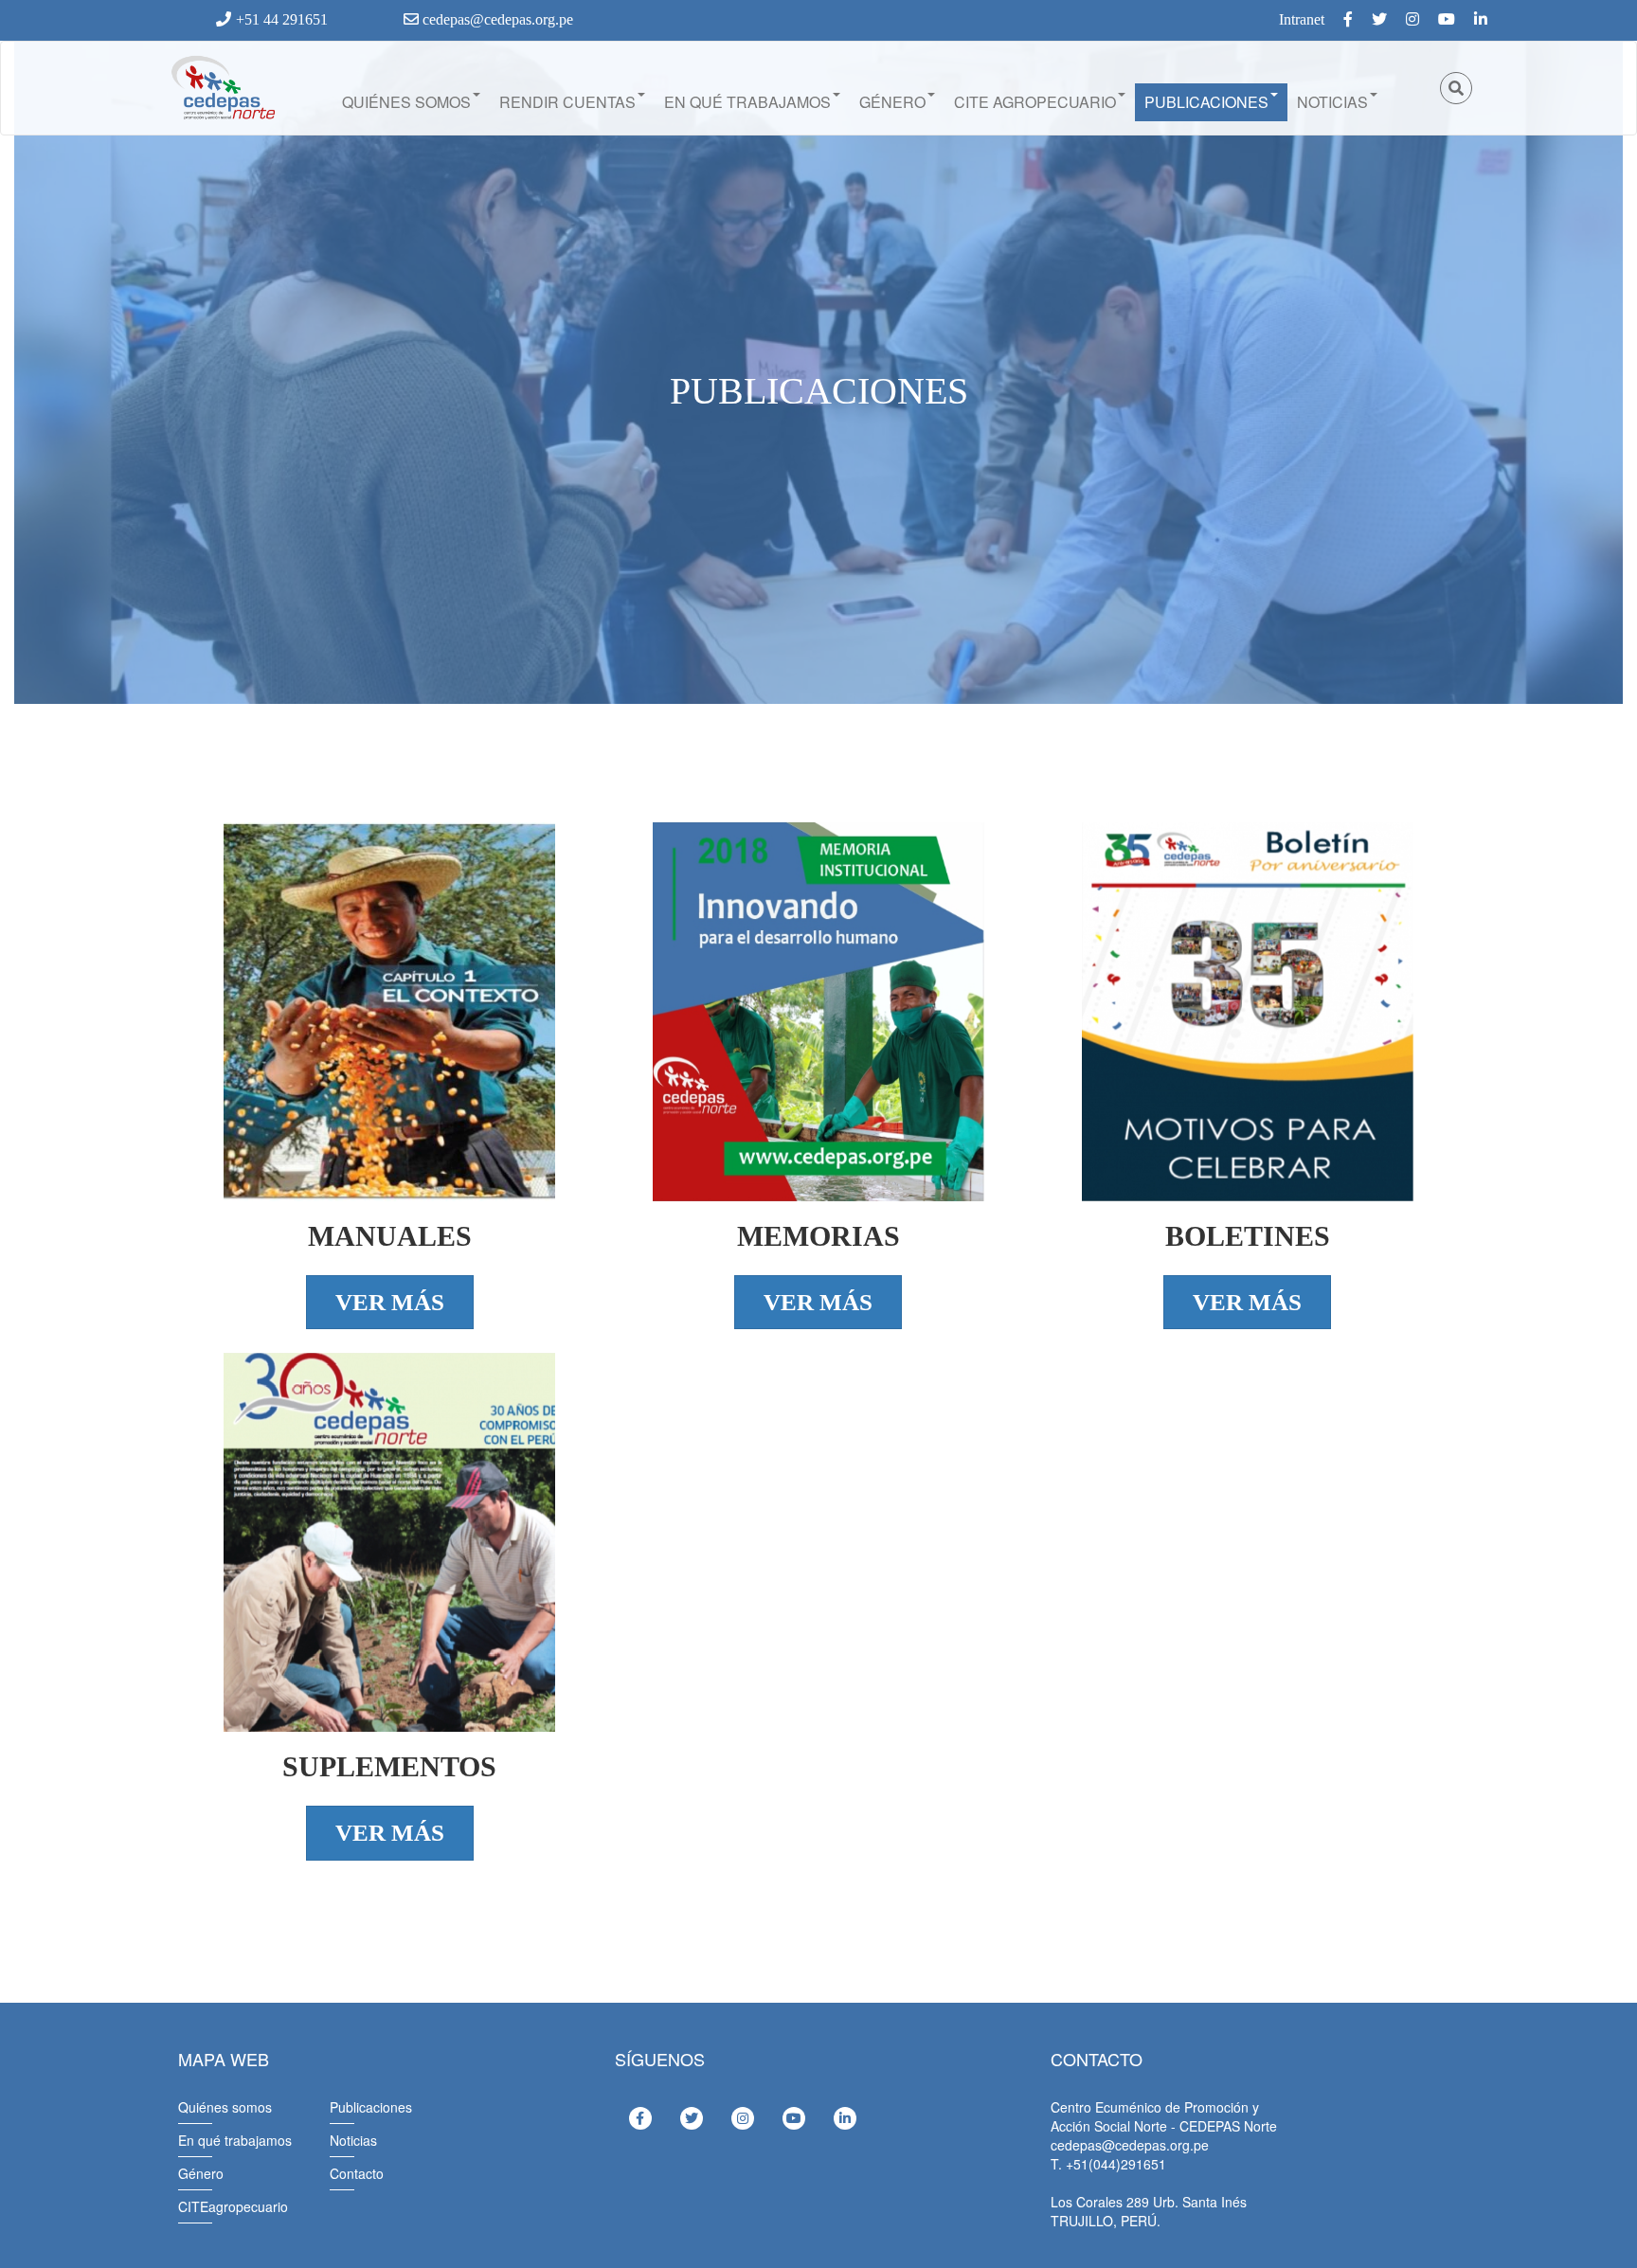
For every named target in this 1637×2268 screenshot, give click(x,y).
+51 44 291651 (282, 19)
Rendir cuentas (567, 102)
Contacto (357, 2173)
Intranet (1302, 19)
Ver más (390, 1302)
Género (892, 102)
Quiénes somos (406, 102)
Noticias (1332, 102)
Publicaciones (1206, 102)
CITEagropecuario (233, 2206)
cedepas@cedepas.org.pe (496, 19)
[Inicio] (222, 88)
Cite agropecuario (1035, 102)
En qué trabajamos (747, 102)
